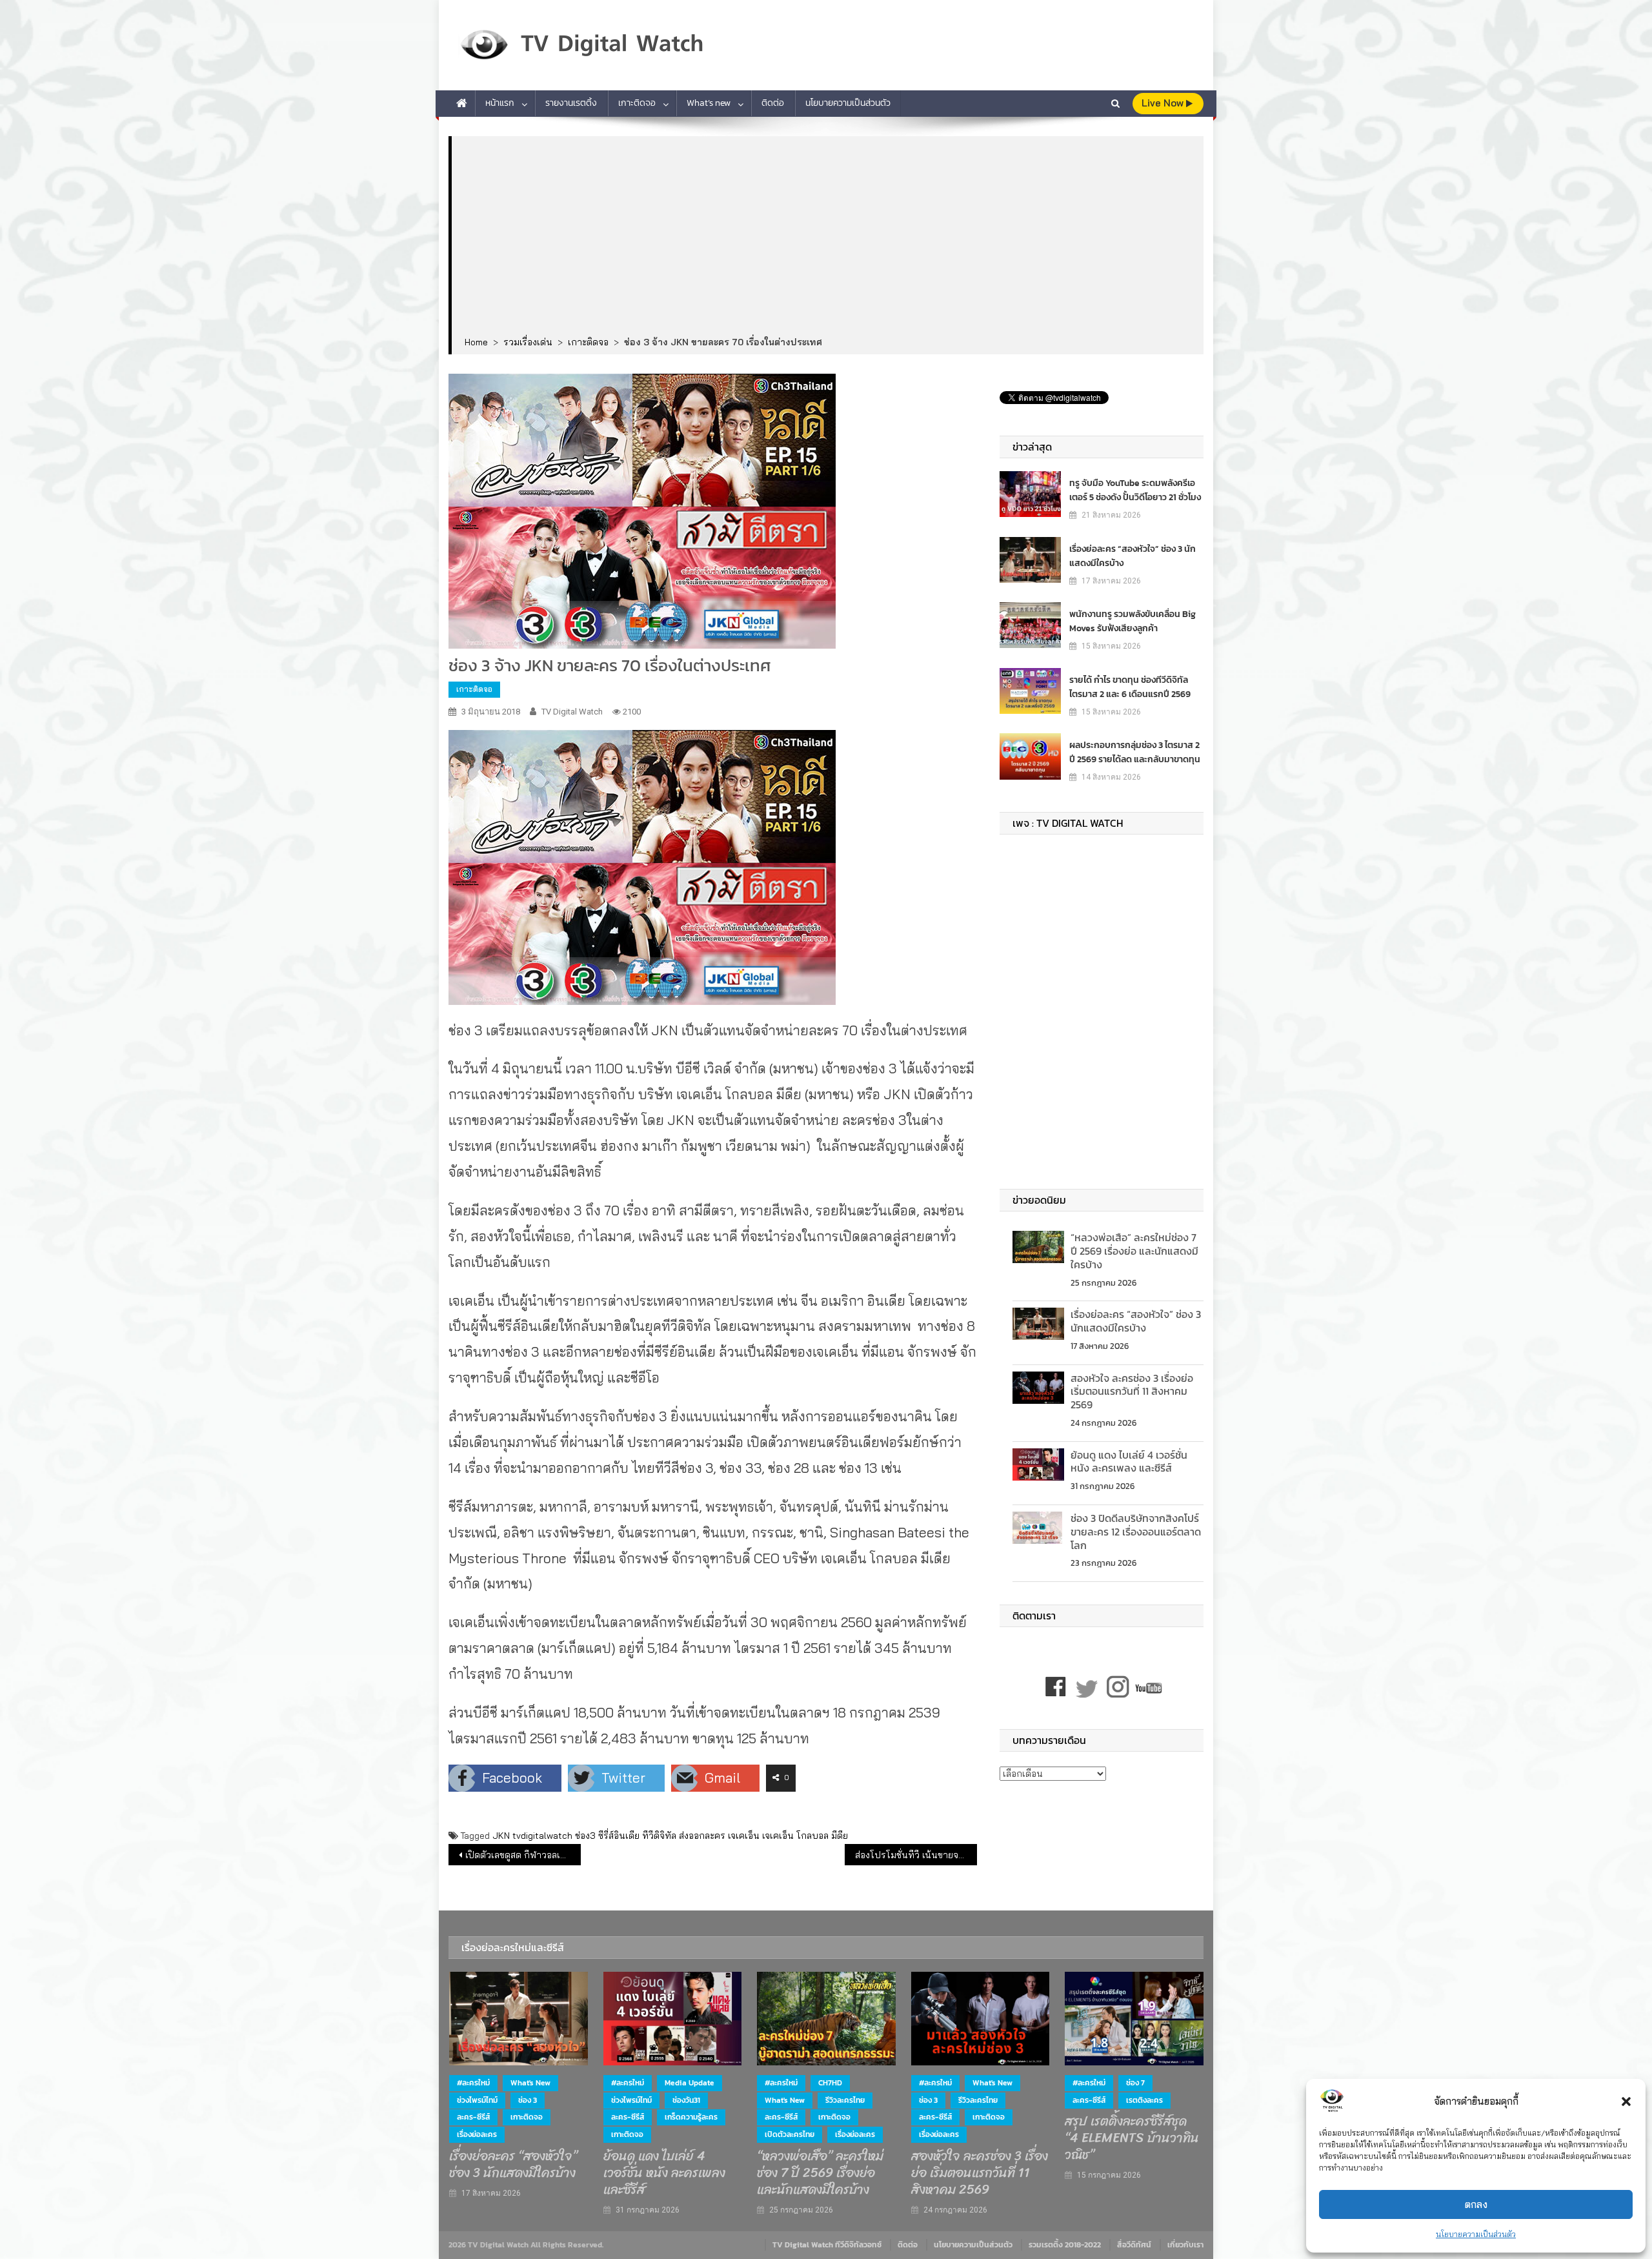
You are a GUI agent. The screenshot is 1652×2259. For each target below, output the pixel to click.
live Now (1164, 103)
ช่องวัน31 (686, 2100)
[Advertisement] (828, 237)
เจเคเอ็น (744, 1836)
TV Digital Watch (572, 712)
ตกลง (1476, 2204)
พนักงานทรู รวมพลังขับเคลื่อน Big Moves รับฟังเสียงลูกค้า (1133, 621)
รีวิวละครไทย (845, 2100)
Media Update (690, 2083)
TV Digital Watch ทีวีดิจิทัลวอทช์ (827, 2245)
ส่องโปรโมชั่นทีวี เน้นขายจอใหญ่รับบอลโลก (916, 1855)
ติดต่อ (773, 103)
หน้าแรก (500, 103)
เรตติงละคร (1144, 2100)
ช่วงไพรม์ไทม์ (477, 2100)
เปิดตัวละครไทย (790, 2134)
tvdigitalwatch (542, 1836)
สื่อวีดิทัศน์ (1134, 2245)
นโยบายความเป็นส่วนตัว (1476, 2234)
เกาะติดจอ (637, 103)
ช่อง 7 (1135, 2083)
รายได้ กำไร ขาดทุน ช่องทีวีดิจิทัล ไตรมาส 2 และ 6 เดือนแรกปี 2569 (1130, 687)
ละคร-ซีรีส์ (473, 2117)
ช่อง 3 (528, 2100)
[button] (1626, 2102)
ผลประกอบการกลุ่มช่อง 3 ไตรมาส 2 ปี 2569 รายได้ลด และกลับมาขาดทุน (1135, 752)
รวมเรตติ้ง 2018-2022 (1065, 2245)
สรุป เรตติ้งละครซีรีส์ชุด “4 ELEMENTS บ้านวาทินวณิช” (1132, 2138)
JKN (501, 1836)
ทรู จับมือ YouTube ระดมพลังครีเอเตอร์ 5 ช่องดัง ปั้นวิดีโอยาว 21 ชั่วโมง (1135, 490)
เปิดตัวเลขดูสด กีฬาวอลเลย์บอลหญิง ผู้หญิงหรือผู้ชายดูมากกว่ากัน (523, 1855)
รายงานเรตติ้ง (571, 103)
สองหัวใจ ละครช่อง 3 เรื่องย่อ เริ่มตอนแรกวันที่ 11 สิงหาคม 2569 (1132, 1392)
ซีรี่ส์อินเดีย (619, 1836)
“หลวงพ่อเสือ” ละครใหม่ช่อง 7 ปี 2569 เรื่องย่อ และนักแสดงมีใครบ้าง (1134, 1251)
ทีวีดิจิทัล (659, 1836)
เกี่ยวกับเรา (1185, 2245)
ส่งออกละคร (702, 1836)
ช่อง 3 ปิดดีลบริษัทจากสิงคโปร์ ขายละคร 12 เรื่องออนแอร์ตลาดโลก (1136, 1532)
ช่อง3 (585, 1836)
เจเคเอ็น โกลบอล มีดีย (805, 1836)
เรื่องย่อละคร (477, 2134)
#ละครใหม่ (473, 2083)
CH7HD (830, 2083)
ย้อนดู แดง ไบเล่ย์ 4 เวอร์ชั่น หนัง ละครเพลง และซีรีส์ (1129, 1462)
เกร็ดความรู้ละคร (691, 2117)
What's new (530, 2083)
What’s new (709, 103)
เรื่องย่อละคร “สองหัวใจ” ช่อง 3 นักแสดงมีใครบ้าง (1133, 556)
